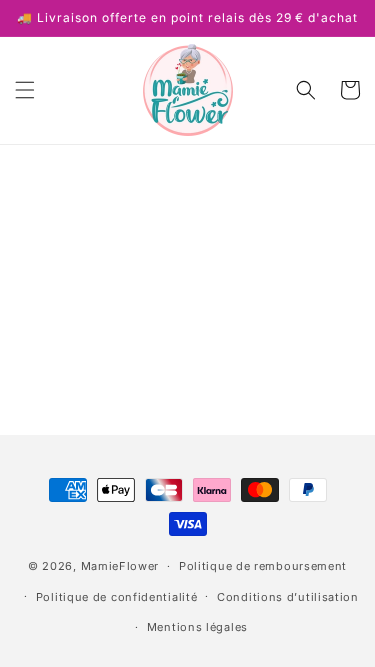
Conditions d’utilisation (288, 597)
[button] (25, 90)
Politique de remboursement (263, 566)
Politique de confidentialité (117, 597)
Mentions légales (197, 627)
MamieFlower (120, 566)
